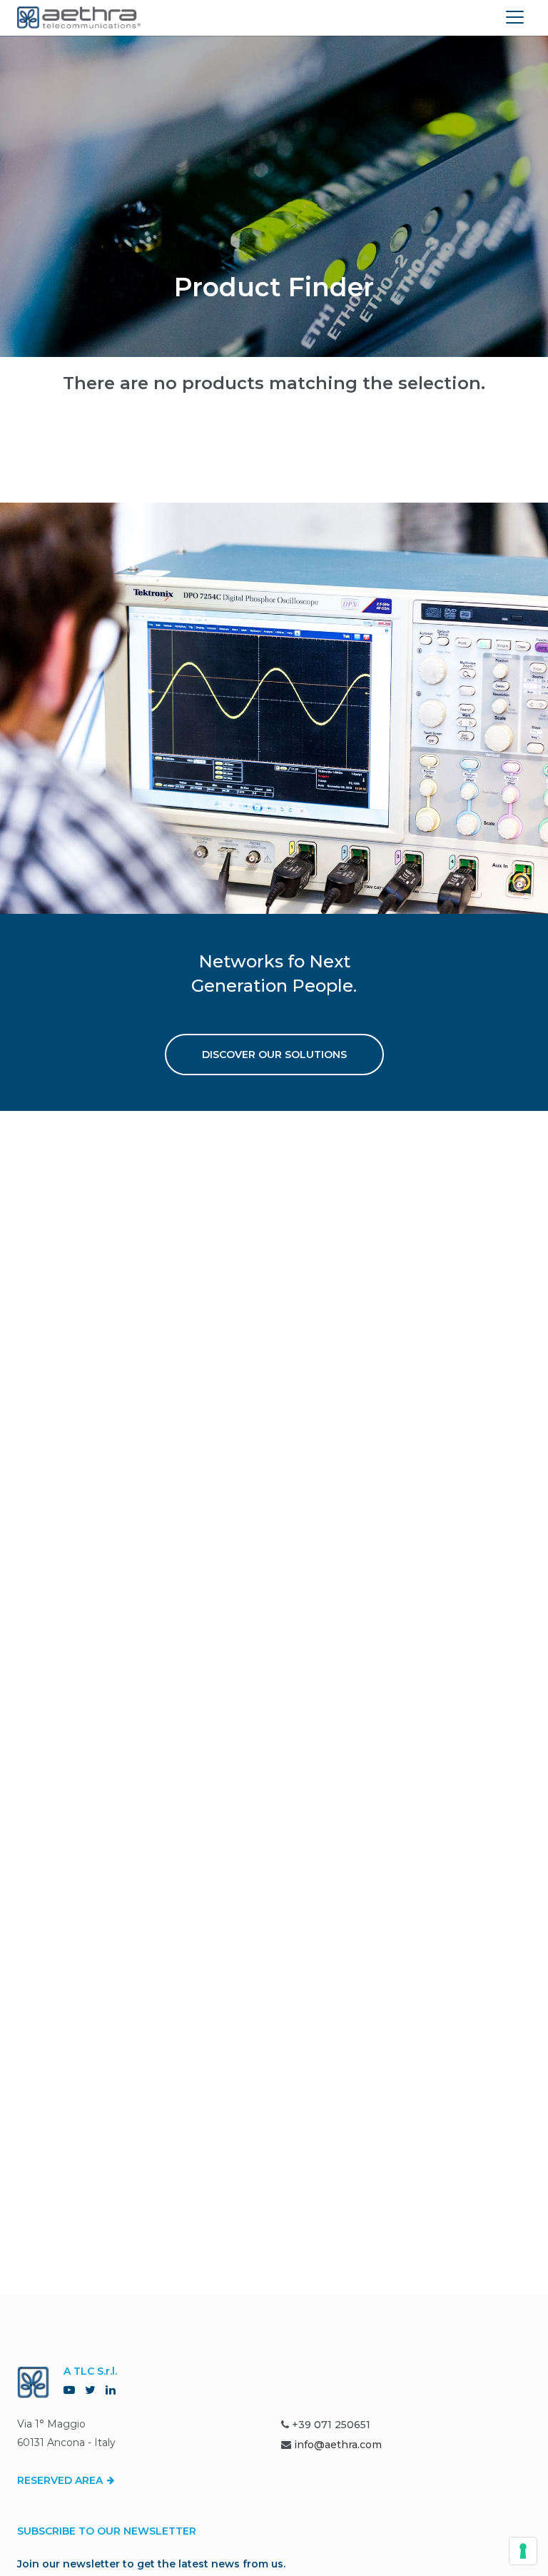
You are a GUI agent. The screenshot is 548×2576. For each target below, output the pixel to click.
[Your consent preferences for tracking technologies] (523, 2551)
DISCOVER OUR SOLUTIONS (274, 1055)
